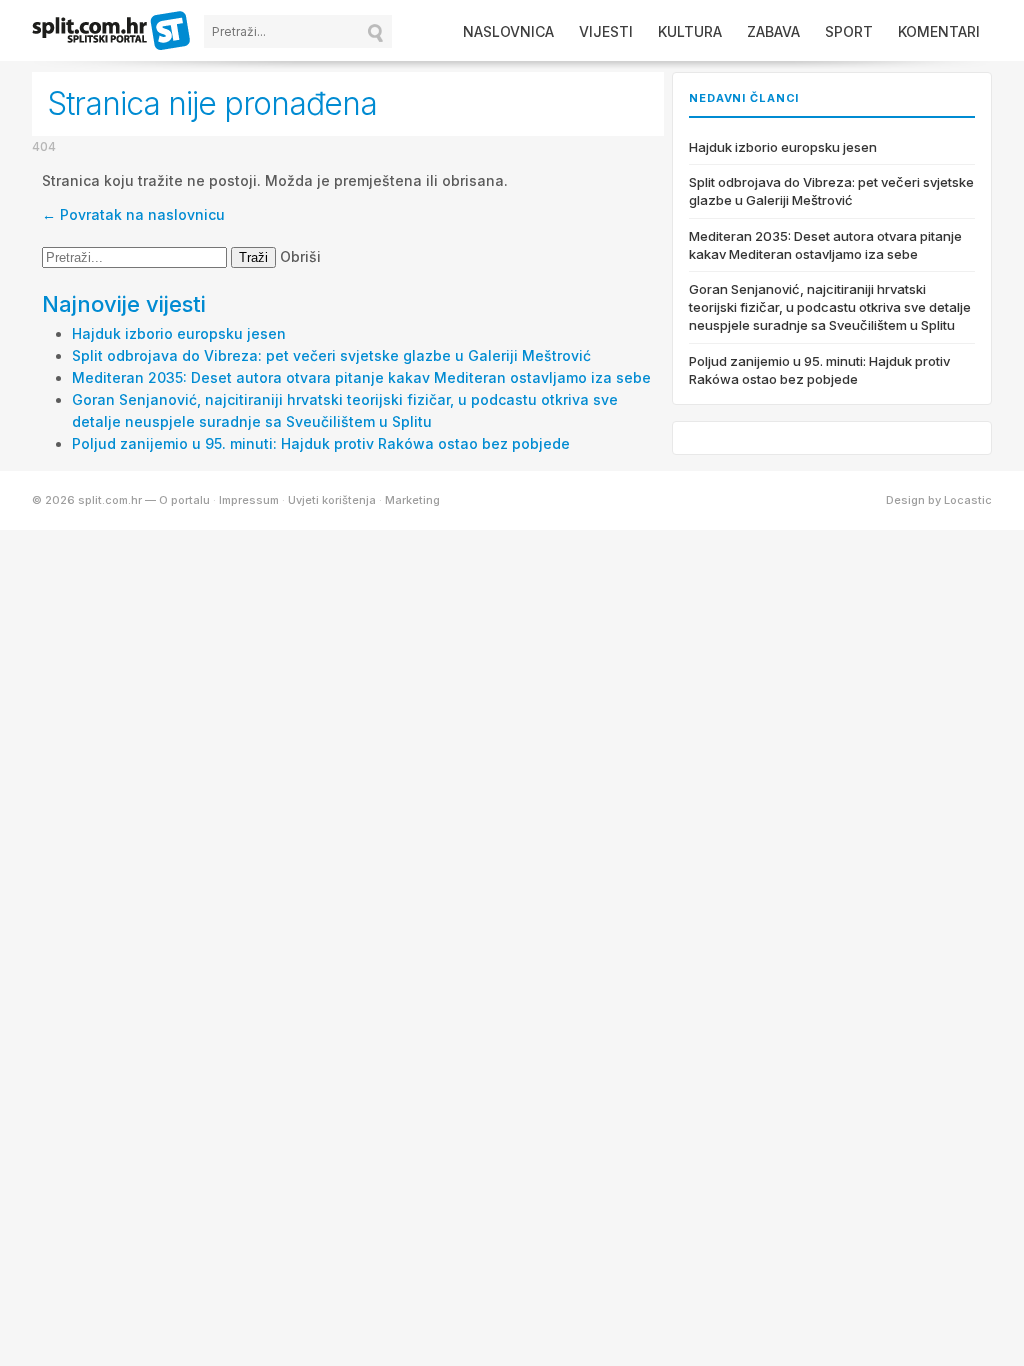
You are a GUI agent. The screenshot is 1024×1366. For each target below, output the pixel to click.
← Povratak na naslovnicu (133, 214)
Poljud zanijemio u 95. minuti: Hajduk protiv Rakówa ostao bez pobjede (321, 443)
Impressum (249, 500)
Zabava (773, 31)
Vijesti (606, 31)
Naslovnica (508, 31)
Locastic (968, 500)
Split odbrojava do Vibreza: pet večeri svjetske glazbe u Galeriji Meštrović (331, 355)
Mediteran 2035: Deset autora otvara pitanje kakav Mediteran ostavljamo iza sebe (361, 377)
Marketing (412, 500)
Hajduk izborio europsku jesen (179, 333)
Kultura (690, 31)
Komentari (939, 31)
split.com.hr (112, 32)
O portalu (184, 500)
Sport (849, 31)
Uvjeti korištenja (332, 500)
